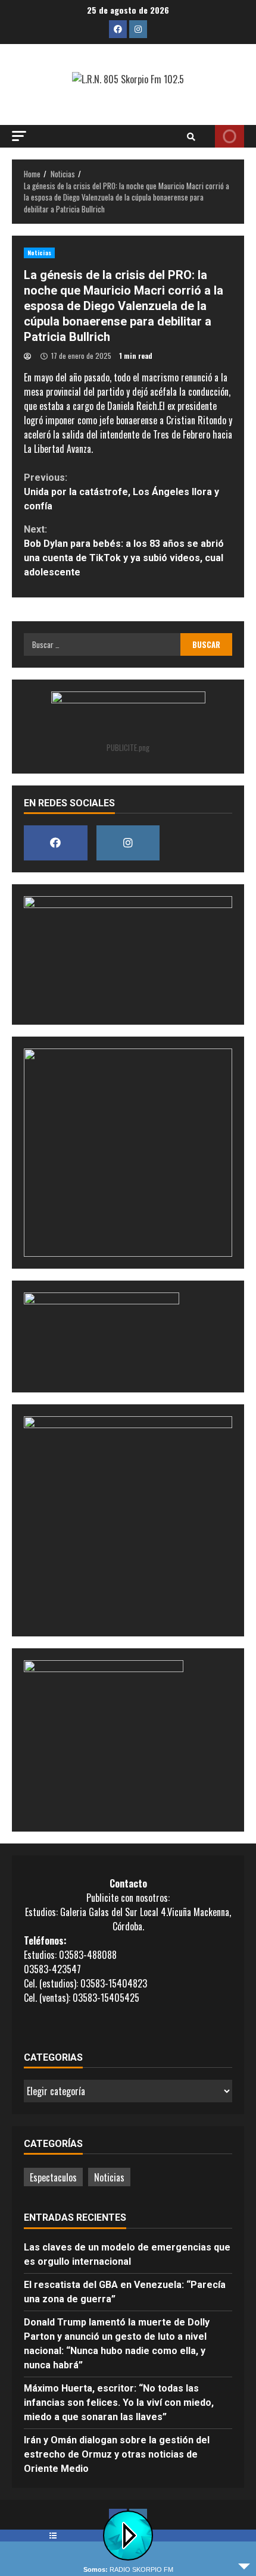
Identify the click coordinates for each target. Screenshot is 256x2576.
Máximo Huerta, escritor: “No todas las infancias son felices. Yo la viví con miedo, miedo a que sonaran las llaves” (119, 2403)
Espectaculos (53, 2177)
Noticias (39, 253)
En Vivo (230, 136)
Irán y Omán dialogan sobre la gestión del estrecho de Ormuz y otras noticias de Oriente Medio (117, 2454)
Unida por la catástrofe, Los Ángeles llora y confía (121, 492)
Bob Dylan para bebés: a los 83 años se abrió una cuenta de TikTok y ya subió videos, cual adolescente (124, 551)
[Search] (191, 136)
